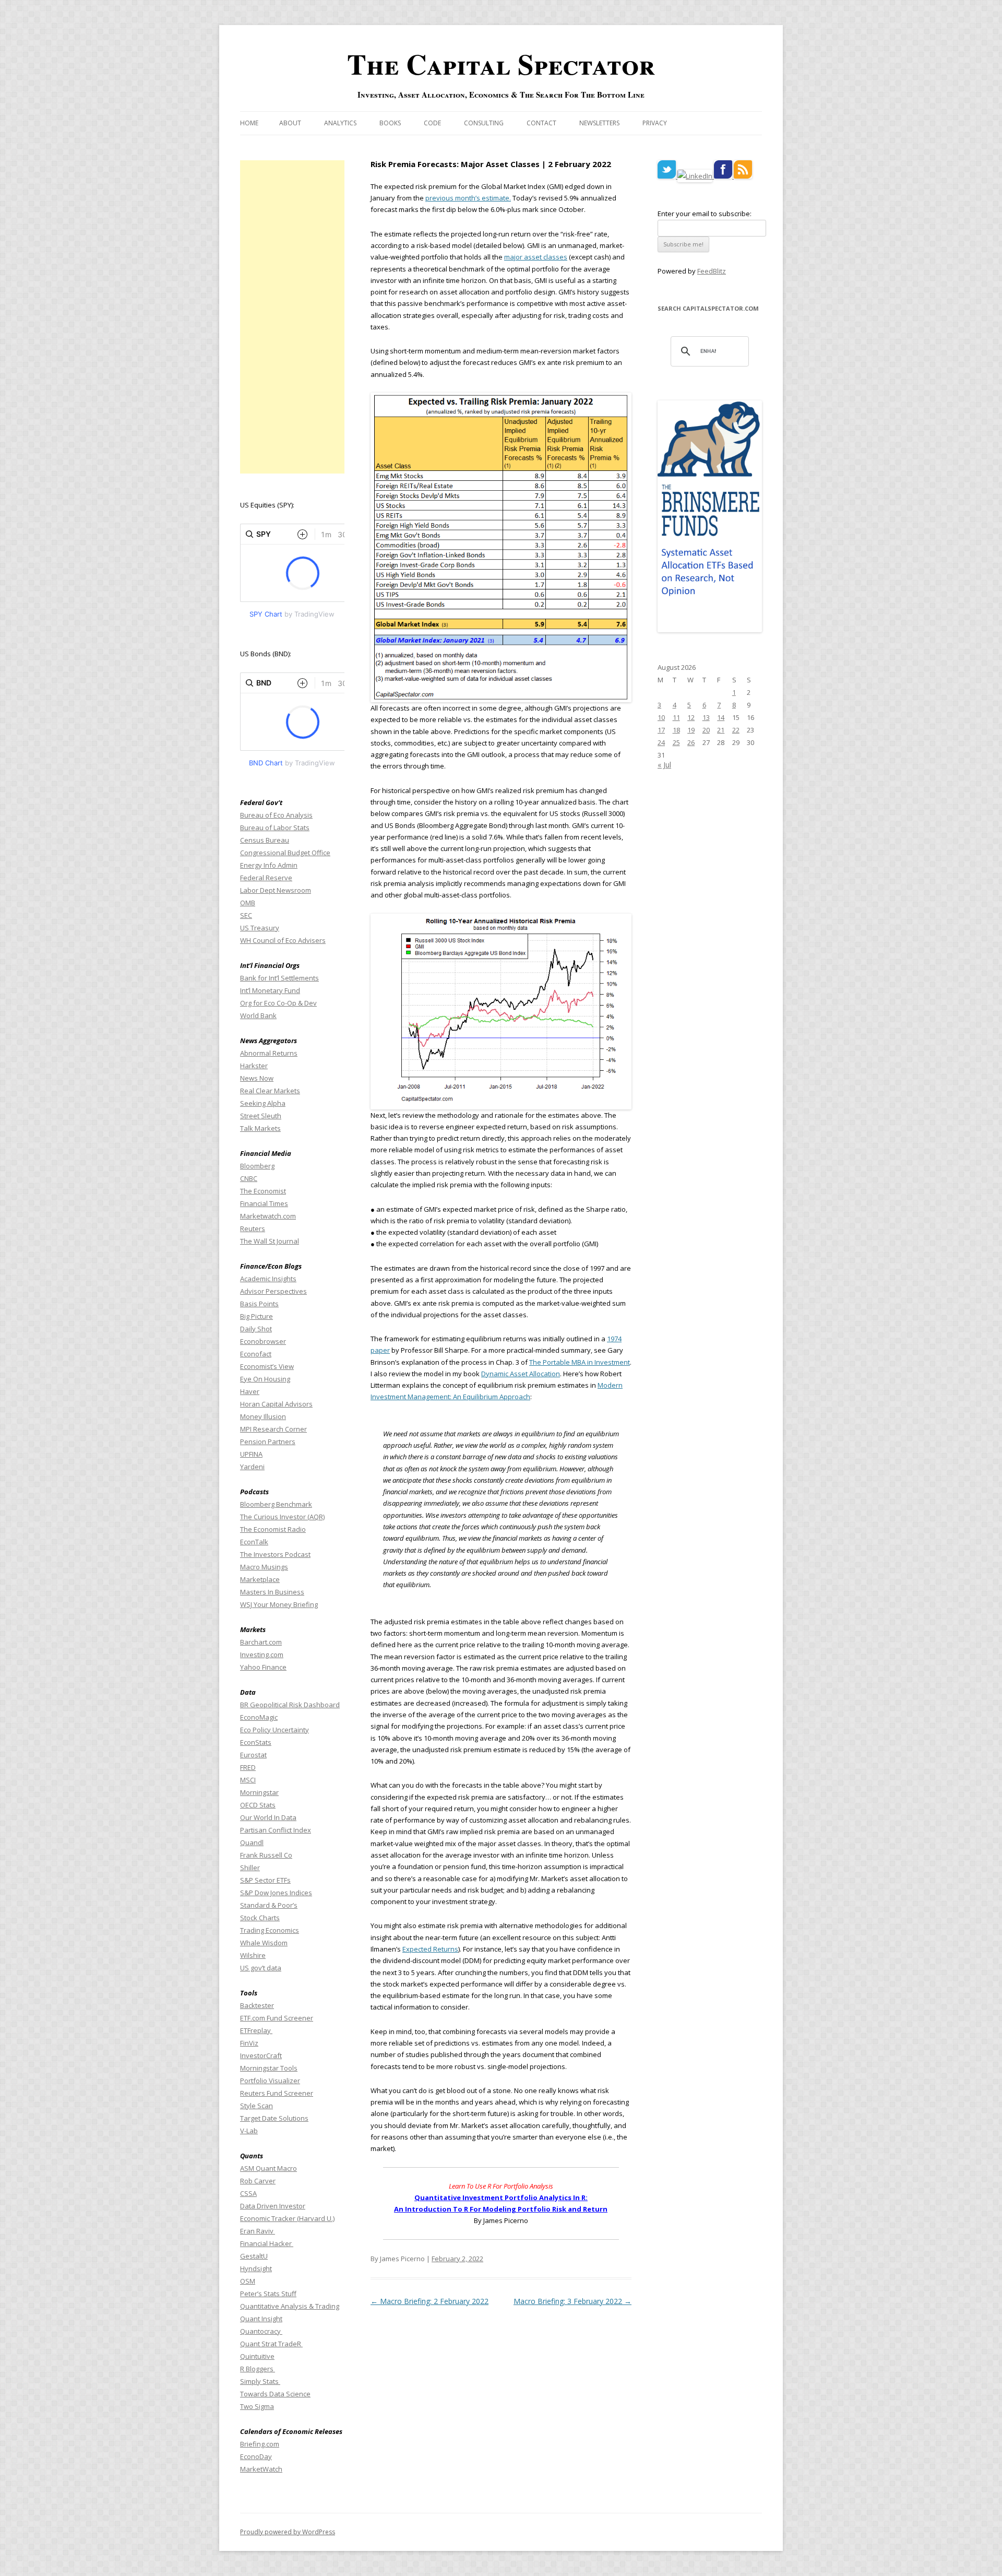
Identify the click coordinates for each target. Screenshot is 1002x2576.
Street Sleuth (261, 1116)
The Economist (263, 1191)
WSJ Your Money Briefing (279, 1604)
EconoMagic (259, 1717)
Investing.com (262, 1655)
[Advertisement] (292, 317)
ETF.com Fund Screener (277, 2018)
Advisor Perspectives (273, 1291)
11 (676, 717)
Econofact (256, 1354)
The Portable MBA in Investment (580, 1362)
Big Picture (257, 1316)
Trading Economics (270, 1930)
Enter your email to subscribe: (705, 214)
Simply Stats (260, 2381)
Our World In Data (268, 1817)
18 (676, 730)
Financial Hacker (267, 2243)
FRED (248, 1767)
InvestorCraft (261, 2055)
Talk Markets (260, 1128)
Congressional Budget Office (285, 853)
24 (661, 742)
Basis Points (259, 1304)
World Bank (258, 1015)
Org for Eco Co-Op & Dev (278, 1003)
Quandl (252, 1842)
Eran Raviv (258, 2231)
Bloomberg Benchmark (276, 1504)
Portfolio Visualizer (270, 2081)
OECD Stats (258, 1805)
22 (736, 730)
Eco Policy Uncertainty (275, 1730)
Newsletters (599, 123)
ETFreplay (256, 2030)
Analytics (340, 123)
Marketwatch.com (268, 1216)
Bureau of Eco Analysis (276, 815)
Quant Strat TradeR (271, 2344)
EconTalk (254, 1542)
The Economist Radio (273, 1529)
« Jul (664, 765)
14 (721, 717)
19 (691, 730)
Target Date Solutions (274, 2118)
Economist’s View (267, 1366)
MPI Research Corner (273, 1429)
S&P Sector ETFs (265, 1880)
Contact (541, 123)
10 (661, 717)
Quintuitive (257, 2356)
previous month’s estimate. (468, 198)
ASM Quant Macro (269, 2168)
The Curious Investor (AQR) (282, 1517)
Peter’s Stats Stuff (268, 2294)
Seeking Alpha (263, 1103)
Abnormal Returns (269, 1053)
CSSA (248, 2193)
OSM (248, 2281)
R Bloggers (258, 2369)
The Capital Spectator (501, 64)
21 (721, 730)
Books (390, 123)
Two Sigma (257, 2406)
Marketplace (260, 1579)
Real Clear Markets (270, 1091)
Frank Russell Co (266, 1855)
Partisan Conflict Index (276, 1830)
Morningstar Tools (269, 2068)
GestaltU (254, 2256)
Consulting (484, 123)
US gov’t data (261, 1968)
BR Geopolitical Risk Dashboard (290, 1705)
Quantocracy (261, 2331)
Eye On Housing (265, 1379)
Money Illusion (263, 1416)
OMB (248, 903)
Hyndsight (256, 2268)
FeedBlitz (712, 271)
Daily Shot (256, 1329)
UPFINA (251, 1454)
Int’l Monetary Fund (270, 990)
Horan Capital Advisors (276, 1404)
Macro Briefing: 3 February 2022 (572, 2301)
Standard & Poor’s (269, 1905)
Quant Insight (261, 2319)
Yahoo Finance (263, 1667)
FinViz (249, 2043)
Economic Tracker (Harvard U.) (287, 2218)
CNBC (249, 1178)
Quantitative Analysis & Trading (290, 2306)
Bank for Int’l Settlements (279, 978)
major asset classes (536, 257)
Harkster (254, 1066)
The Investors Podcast (275, 1554)
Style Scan (257, 2106)
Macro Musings (264, 1567)
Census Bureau (265, 840)
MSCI (248, 1780)
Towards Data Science (275, 2394)
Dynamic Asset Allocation (521, 1374)
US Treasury (260, 928)
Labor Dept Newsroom (276, 890)
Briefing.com (260, 2444)
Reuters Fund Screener (277, 2093)
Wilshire (253, 1955)
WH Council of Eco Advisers (283, 940)
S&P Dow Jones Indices (276, 1893)
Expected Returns (430, 1949)
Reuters (253, 1228)
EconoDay (256, 2456)
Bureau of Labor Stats (275, 828)
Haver (250, 1391)
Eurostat (253, 1755)
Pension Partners (268, 1441)
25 (676, 742)
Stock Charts (260, 1918)
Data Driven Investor (273, 2206)
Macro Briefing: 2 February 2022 (430, 2301)
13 (706, 717)
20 (706, 730)
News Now (257, 1078)
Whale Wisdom (264, 1943)
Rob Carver (258, 2181)
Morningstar (259, 1792)
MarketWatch (261, 2469)
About (290, 123)
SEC (246, 915)
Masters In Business (272, 1592)
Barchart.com (261, 1642)
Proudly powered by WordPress (288, 2532)
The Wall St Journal (270, 1241)
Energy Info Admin (269, 865)
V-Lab (249, 2131)
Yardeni (252, 1467)
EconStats (256, 1742)
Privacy (655, 123)
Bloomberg (257, 1166)
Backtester (257, 2005)
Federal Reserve (266, 878)
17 (661, 730)
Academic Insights (268, 1279)
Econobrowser (263, 1341)
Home (249, 123)
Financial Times (264, 1203)
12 (691, 717)
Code (432, 123)
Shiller (250, 1868)
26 (691, 742)
